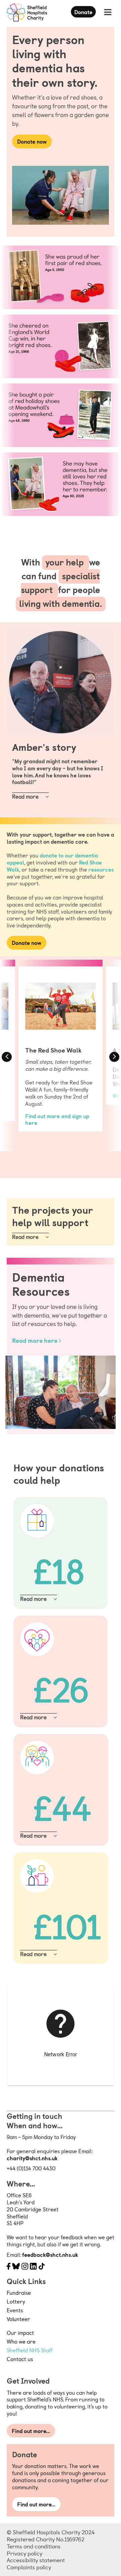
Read (19, 796)
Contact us (20, 2359)
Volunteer (18, 2319)
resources (101, 869)
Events (15, 2310)
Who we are (21, 2341)
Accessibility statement (36, 2560)
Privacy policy (25, 2553)
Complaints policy (29, 2567)
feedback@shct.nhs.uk (50, 2254)
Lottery (16, 2301)
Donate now (32, 141)
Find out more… (31, 2431)
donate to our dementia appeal (52, 859)
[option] (61, 1046)
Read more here (35, 1340)
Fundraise (19, 2292)
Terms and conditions (34, 2546)
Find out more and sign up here (57, 1119)
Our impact (20, 2332)
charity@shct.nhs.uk (32, 2158)
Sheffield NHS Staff (30, 2350)
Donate (83, 12)
